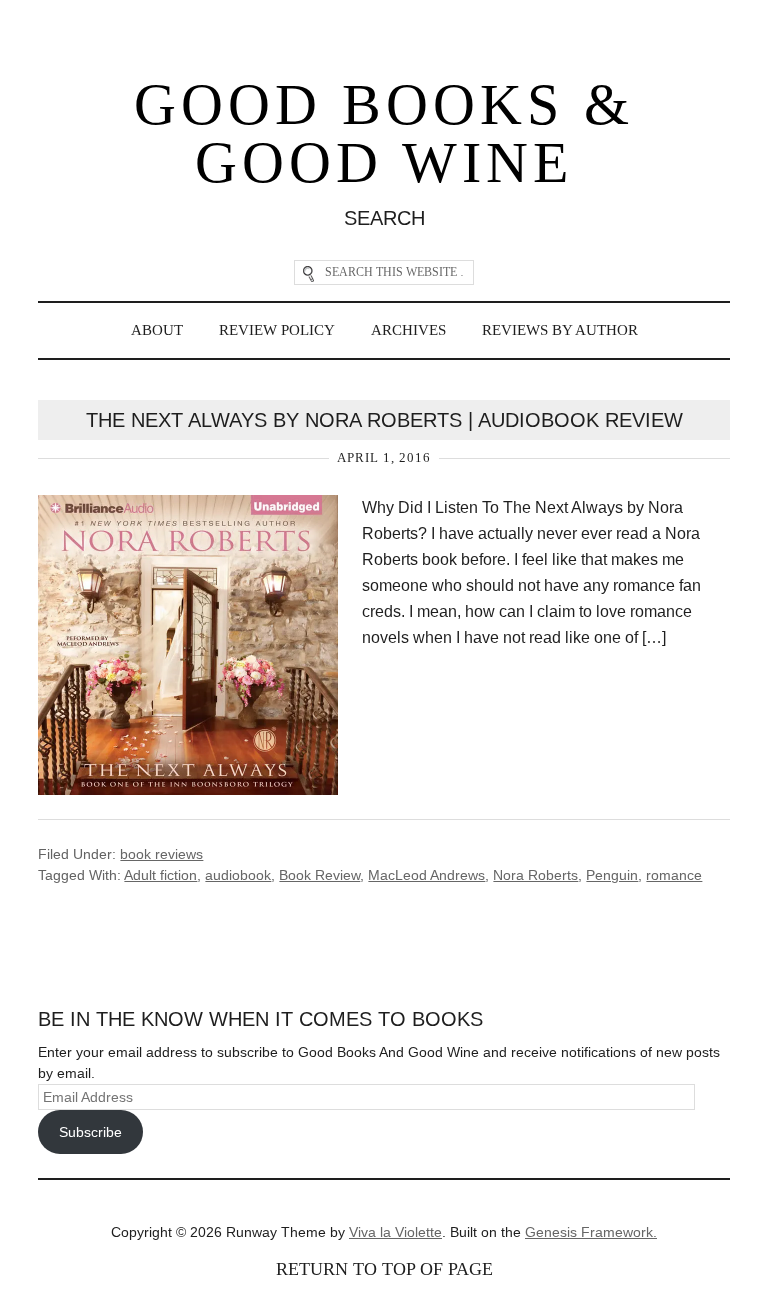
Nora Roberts (535, 875)
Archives (408, 330)
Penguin (612, 875)
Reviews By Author (560, 330)
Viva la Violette (395, 1232)
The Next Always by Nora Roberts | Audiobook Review (384, 420)
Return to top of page (384, 1269)
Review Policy (277, 330)
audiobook (238, 875)
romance (674, 875)
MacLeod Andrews (426, 875)
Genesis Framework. (591, 1232)
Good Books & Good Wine (384, 133)
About (157, 330)
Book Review (319, 875)
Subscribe (90, 1132)
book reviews (161, 854)
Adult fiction (160, 875)
